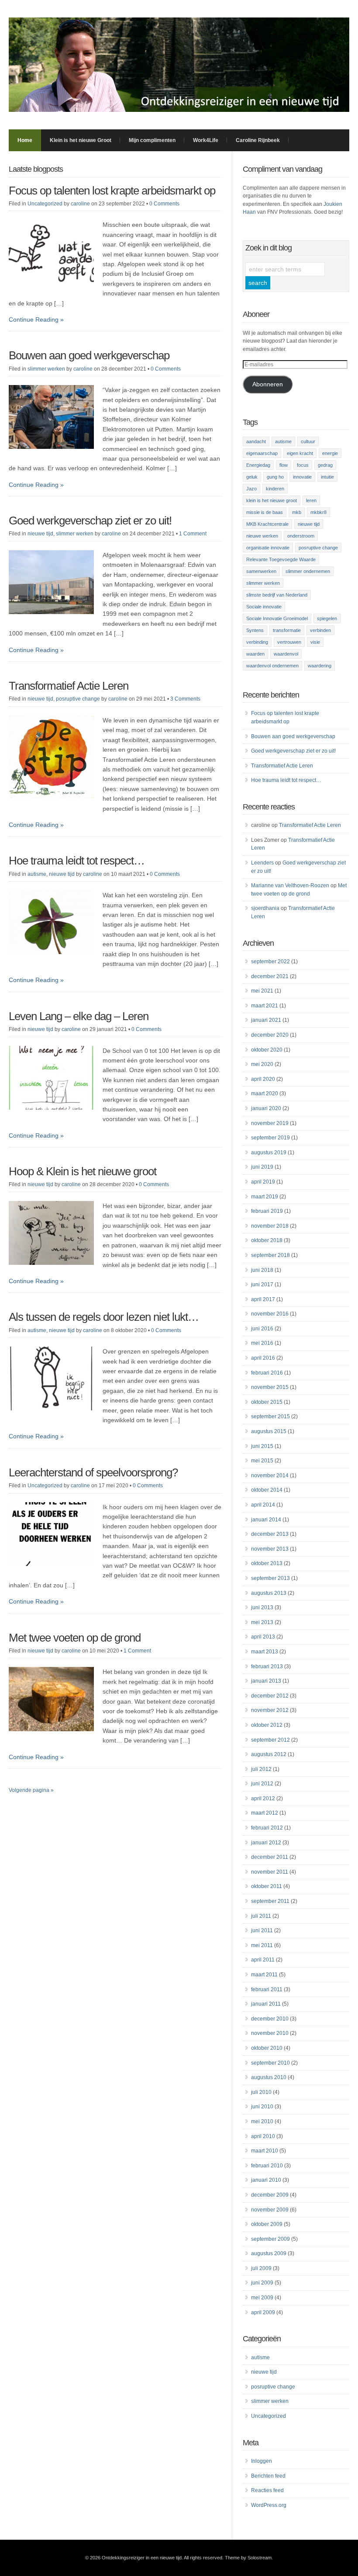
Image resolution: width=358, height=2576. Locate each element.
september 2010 (270, 2063)
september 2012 (270, 1740)
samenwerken (261, 571)
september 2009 (270, 2239)
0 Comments (164, 204)
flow (284, 465)
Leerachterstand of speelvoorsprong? (93, 1472)
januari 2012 (266, 1843)
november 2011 (270, 1872)
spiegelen (327, 618)
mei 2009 (262, 2298)
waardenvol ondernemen (272, 666)
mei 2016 (262, 1343)
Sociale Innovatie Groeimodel (277, 618)
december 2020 (270, 1035)
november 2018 (270, 1226)
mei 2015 (262, 1461)
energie (330, 453)
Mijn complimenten (152, 140)
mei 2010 (262, 2121)
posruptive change (78, 699)
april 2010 (263, 2136)
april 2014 (263, 1505)
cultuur (308, 441)
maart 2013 (265, 1652)
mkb (297, 512)
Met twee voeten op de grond (75, 1638)
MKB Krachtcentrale (267, 524)
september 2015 (270, 1416)
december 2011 (270, 1857)
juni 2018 (262, 1270)
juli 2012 (261, 1769)
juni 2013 (262, 1607)
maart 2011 (264, 1975)
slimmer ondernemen (308, 571)
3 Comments (185, 699)
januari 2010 (266, 2180)
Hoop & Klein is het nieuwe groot (83, 1171)
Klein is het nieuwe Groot (81, 140)
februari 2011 (267, 1989)
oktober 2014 (267, 1490)
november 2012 (270, 1710)
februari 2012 (267, 1828)
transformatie (287, 630)
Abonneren (268, 384)
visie (315, 642)
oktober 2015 (267, 1402)
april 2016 (263, 1358)
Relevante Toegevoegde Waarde (281, 559)
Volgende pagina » (31, 1790)
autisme (37, 874)
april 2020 (263, 1079)
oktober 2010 (267, 2048)
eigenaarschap (262, 453)
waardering (320, 666)
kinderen (275, 489)
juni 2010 (262, 2107)
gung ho (275, 477)
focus (303, 465)
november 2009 (270, 2210)
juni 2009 (262, 2283)
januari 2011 (266, 2004)
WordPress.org (269, 2505)
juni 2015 (262, 1446)
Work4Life (206, 140)
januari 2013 (266, 1681)
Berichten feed (268, 2476)
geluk (252, 477)
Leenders (262, 863)
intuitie (327, 477)
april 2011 (263, 1960)
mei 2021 (262, 991)
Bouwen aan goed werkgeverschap (89, 355)
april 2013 (263, 1637)
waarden (255, 654)
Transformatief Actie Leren (69, 686)
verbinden (320, 630)
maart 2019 (265, 1197)
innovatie (302, 477)
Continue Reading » (36, 319)
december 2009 (270, 2195)
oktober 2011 (267, 1886)
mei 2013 (262, 1622)
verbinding (257, 642)
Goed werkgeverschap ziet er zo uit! (90, 521)
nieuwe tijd (40, 534)
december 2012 (270, 1696)
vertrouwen (289, 642)
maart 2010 (265, 2151)
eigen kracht (300, 453)
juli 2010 (261, 2092)
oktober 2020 (267, 1050)
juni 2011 (262, 1930)
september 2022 (270, 962)
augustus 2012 (269, 1754)
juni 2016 (262, 1329)
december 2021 (270, 976)
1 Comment (193, 534)
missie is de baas (265, 512)
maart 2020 (265, 1094)
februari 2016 (267, 1373)
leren (311, 500)
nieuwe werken (262, 536)
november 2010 (270, 2033)
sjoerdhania (265, 908)
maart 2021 (265, 1006)
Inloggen (262, 2461)
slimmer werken (46, 369)
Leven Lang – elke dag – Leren (79, 1016)
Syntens (255, 630)
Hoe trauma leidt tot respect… (77, 861)
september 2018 (270, 1255)
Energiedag (258, 465)
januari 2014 (266, 1520)
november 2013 (270, 1549)
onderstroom (301, 536)
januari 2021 (266, 1020)
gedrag (325, 465)
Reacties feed (267, 2490)
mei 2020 (262, 1064)
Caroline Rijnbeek (258, 140)
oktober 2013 (267, 1563)
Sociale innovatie (264, 607)
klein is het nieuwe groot (272, 500)
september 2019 (270, 1138)
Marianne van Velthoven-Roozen (290, 885)
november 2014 (270, 1475)
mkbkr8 (318, 512)
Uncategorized (45, 204)
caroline (80, 204)
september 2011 (270, 1901)
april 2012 (263, 1798)
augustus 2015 (269, 1431)
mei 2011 (262, 1945)
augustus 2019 (269, 1153)
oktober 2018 (267, 1240)
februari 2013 (267, 1666)
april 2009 (263, 2312)
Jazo (251, 489)
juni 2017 (262, 1285)
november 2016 (270, 1314)
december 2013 (270, 1534)
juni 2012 (262, 1784)
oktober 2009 (267, 2224)
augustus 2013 (269, 1593)
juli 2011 (261, 1916)
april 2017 (263, 1299)
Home (25, 140)
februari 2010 (267, 2166)
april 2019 (263, 1182)
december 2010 (270, 2019)
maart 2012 (265, 1813)
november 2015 (270, 1387)
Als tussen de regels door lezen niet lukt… (104, 1317)
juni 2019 (262, 1167)
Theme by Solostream (248, 2558)
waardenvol (286, 654)
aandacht (256, 441)
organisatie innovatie (268, 548)
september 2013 (270, 1578)
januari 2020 (266, 1108)
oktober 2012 (267, 1725)
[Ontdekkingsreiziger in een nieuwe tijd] (179, 110)
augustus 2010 (269, 2077)
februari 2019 (267, 1211)
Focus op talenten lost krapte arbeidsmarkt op (112, 191)
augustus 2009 (269, 2253)
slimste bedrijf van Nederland (277, 595)
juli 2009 (261, 2268)
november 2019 (270, 1123)
